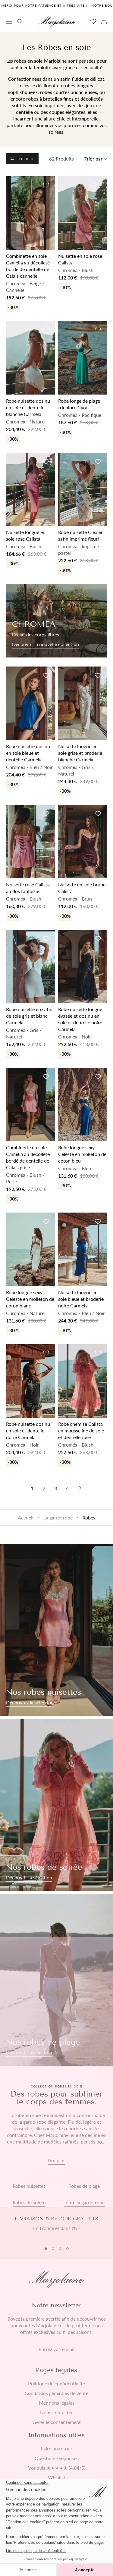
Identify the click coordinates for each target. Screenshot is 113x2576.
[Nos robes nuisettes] (56, 1630)
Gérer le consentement (57, 2422)
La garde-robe (58, 1517)
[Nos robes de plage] (56, 1980)
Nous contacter (56, 2412)
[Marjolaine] (57, 22)
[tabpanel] (56, 2227)
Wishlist (57, 2478)
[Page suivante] (80, 1488)
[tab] (46, 2249)
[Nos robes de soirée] (56, 1805)
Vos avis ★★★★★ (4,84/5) (57, 2468)
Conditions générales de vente (56, 2393)
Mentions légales (57, 2403)
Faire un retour (57, 2449)
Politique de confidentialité (56, 2384)
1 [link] (32, 1488)
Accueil (26, 1517)
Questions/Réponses (56, 2458)
